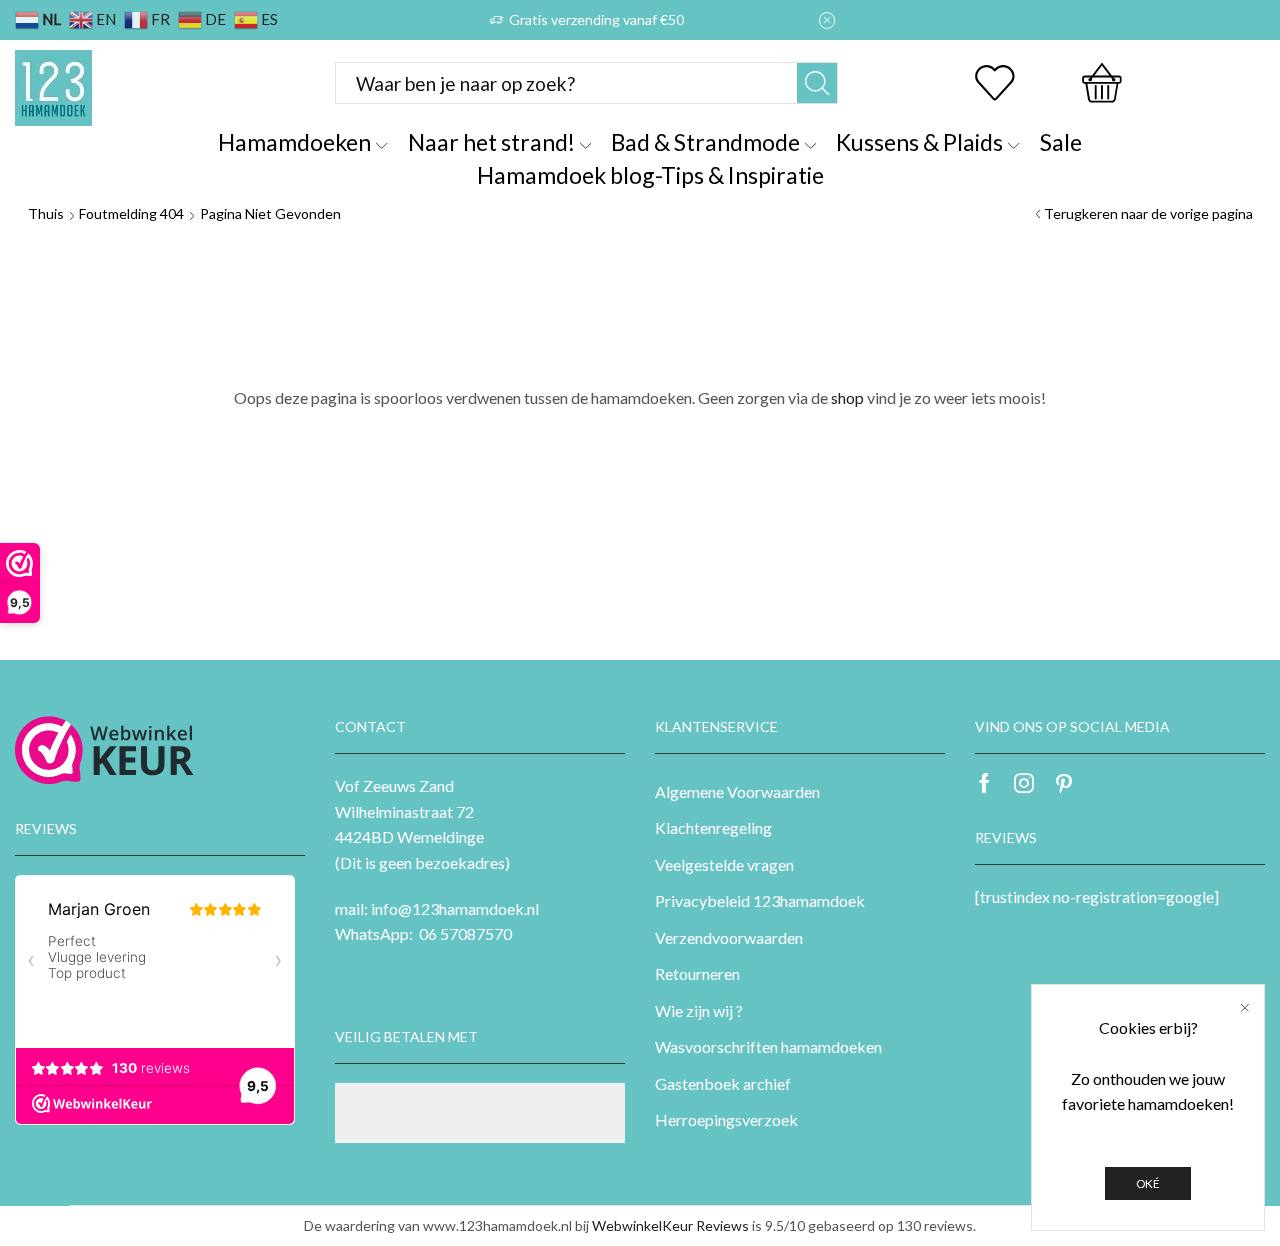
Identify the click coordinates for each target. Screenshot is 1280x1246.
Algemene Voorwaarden (737, 791)
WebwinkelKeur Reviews (670, 1225)
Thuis (46, 213)
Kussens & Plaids (919, 142)
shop (847, 397)
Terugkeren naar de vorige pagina (1148, 213)
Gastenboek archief (723, 1083)
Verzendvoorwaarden (729, 937)
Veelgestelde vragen (724, 864)
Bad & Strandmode (705, 142)
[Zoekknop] (817, 83)
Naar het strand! (491, 142)
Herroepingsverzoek (726, 1119)
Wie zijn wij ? (699, 1010)
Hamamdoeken (294, 142)
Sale (1061, 142)
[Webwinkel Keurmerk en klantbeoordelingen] (104, 750)
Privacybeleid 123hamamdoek (760, 900)
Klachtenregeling (713, 827)
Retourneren (697, 973)
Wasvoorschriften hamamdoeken (768, 1046)
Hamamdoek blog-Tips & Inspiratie (650, 175)
